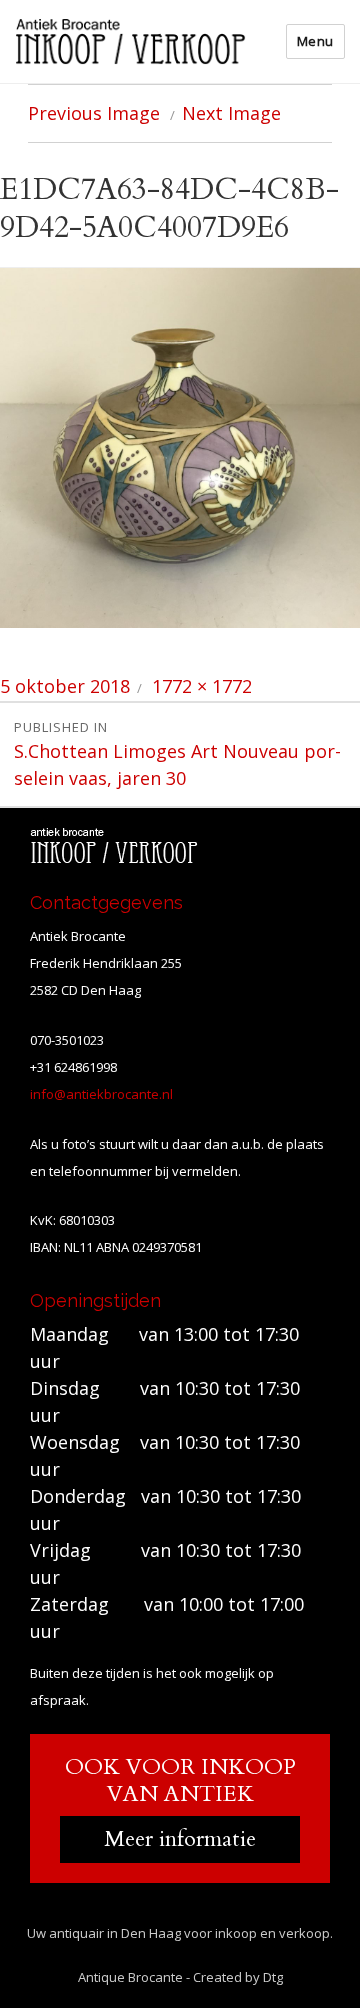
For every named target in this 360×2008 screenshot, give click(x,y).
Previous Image (94, 113)
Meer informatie (180, 1839)
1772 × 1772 (202, 686)
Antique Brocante (130, 1977)
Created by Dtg (238, 1977)
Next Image (231, 113)
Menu (315, 41)
